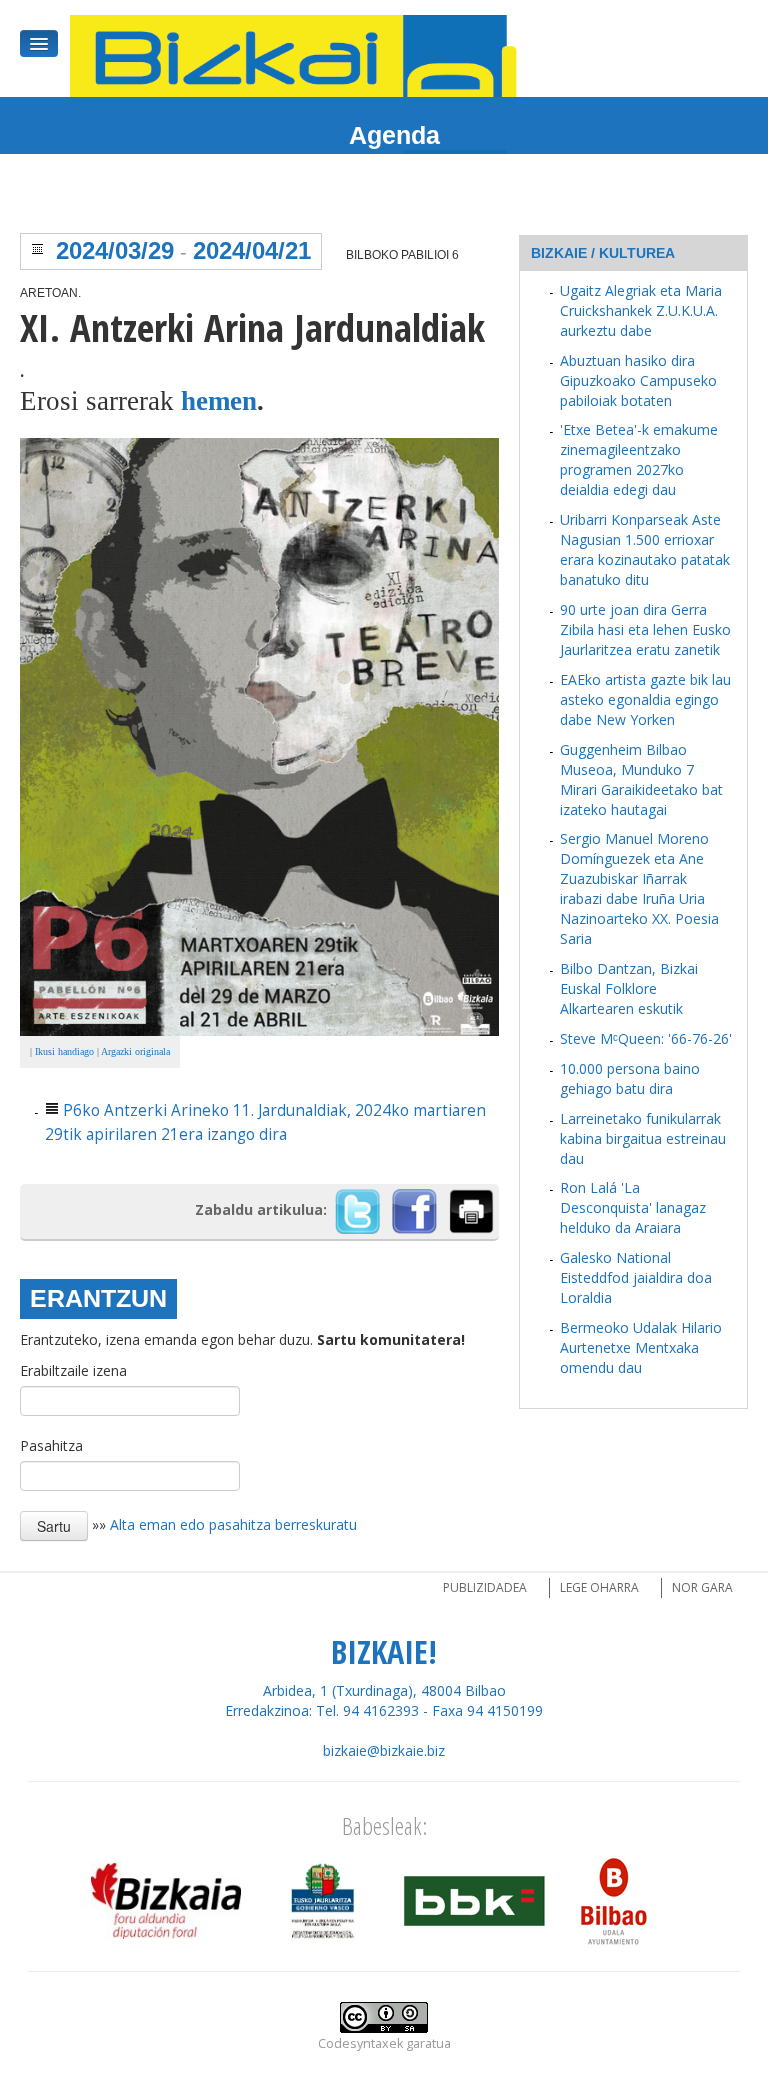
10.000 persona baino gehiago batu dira (630, 1078)
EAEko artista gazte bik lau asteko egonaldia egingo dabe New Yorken (645, 699)
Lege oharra (599, 1587)
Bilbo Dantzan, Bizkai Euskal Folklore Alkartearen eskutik (629, 988)
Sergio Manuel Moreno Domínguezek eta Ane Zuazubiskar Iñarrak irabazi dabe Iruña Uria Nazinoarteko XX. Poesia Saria (639, 888)
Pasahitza (51, 1445)
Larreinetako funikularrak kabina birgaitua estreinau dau (643, 1138)
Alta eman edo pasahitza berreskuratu (233, 1523)
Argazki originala (135, 1051)
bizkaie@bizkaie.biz (384, 1750)
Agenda (394, 135)
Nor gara (702, 1587)
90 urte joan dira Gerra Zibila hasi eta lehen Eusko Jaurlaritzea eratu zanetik (645, 629)
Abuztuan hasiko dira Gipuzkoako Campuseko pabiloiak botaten (638, 380)
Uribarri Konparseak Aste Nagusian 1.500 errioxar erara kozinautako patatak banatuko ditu (645, 549)
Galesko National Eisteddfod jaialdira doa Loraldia (636, 1277)
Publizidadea (485, 1587)
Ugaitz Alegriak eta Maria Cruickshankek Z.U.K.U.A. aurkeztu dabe (641, 310)
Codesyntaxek (360, 2043)
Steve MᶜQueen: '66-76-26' (646, 1038)
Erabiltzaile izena (73, 1370)
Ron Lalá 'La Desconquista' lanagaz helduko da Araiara (633, 1207)
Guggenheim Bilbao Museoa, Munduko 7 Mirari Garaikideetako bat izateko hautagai (641, 779)
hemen (219, 401)
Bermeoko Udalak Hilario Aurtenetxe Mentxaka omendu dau (641, 1347)
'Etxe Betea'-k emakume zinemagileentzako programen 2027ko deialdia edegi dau (639, 459)
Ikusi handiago (64, 1051)
